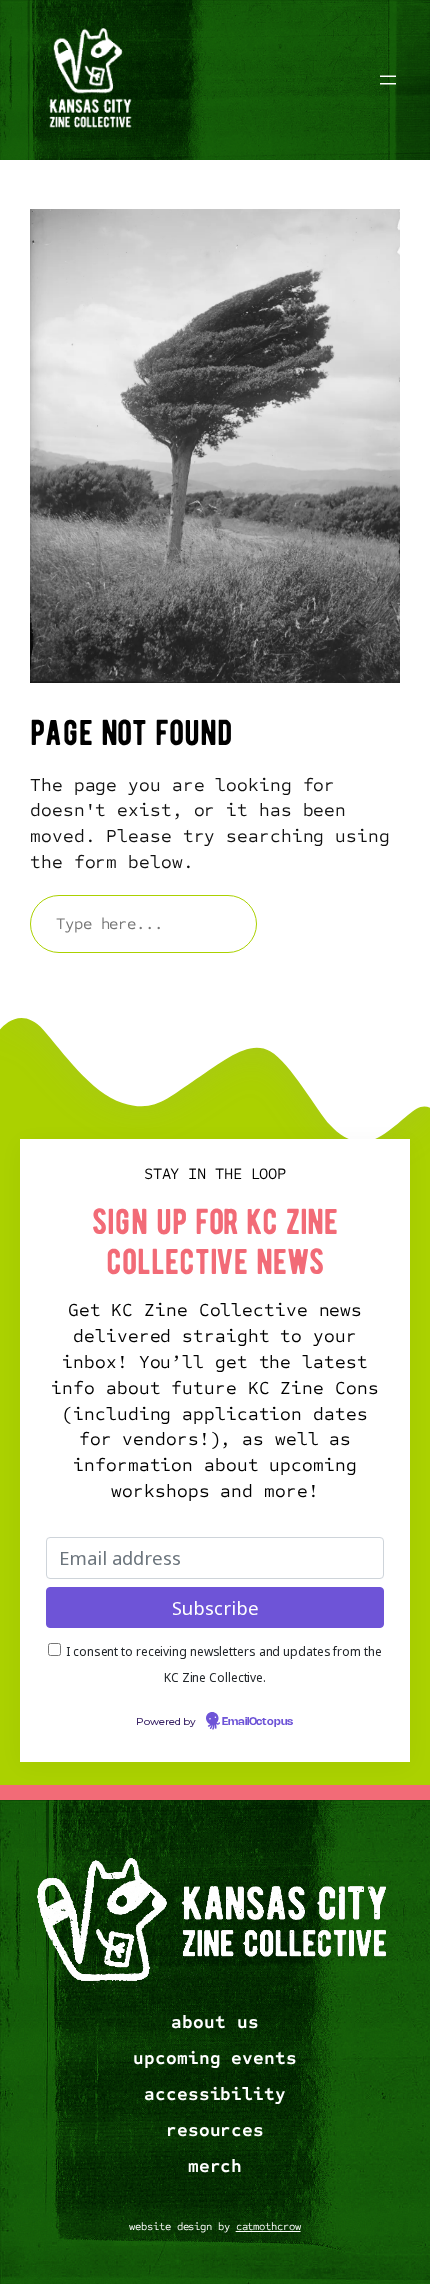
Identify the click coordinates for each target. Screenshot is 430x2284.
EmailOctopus (257, 1722)
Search (337, 923)
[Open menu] (388, 80)
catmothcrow (268, 2226)
